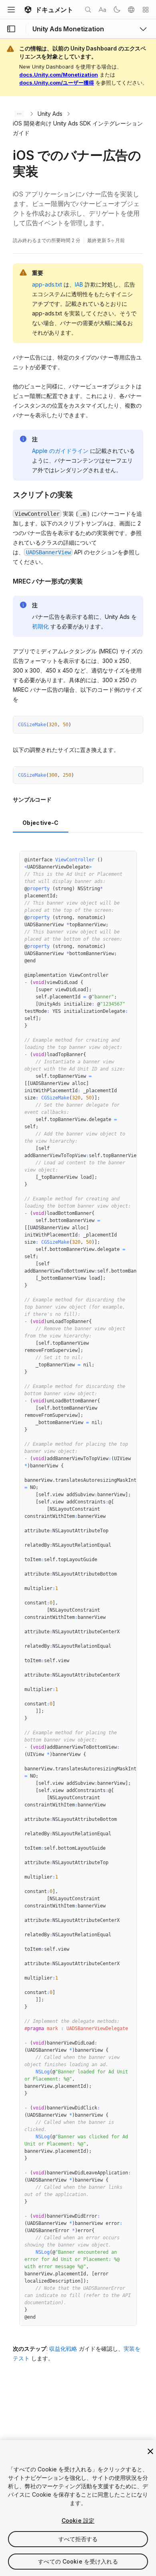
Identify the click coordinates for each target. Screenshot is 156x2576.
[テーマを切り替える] (117, 10)
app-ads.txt (47, 284)
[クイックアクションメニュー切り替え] (146, 10)
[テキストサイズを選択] (102, 10)
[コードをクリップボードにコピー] (120, 725)
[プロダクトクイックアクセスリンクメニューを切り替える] (143, 29)
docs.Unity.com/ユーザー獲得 (57, 83)
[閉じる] (150, 2451)
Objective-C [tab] (41, 823)
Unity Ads (50, 114)
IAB (79, 284)
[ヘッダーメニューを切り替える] (11, 10)
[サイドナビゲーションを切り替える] (11, 29)
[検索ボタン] (88, 10)
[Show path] (19, 114)
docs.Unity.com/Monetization (59, 75)
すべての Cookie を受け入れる (78, 2561)
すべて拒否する (78, 2539)
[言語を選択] (131, 10)
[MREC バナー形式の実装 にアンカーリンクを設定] (7, 580)
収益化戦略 (63, 2349)
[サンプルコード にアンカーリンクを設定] (7, 800)
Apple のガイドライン (60, 451)
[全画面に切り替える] (134, 725)
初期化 (40, 626)
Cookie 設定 (78, 2520)
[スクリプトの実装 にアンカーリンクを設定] (7, 494)
